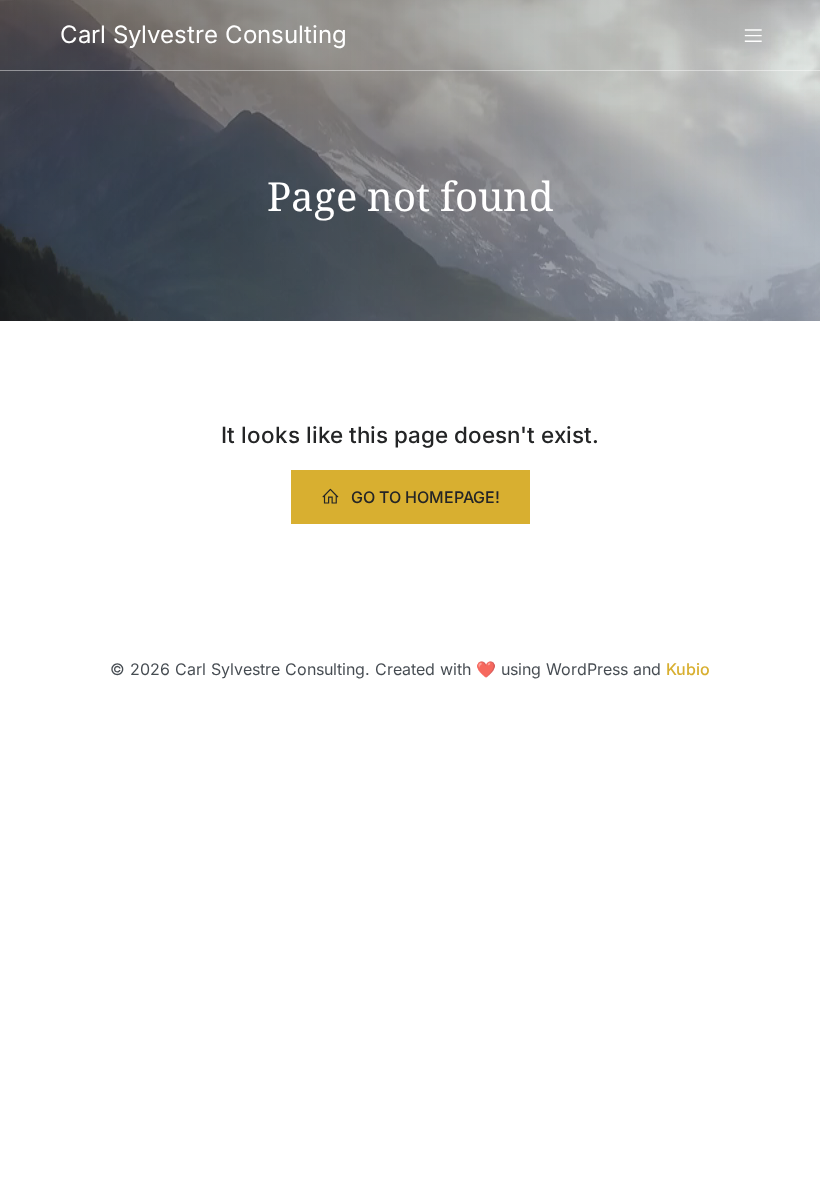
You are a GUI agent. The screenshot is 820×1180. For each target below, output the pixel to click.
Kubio (688, 669)
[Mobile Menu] (753, 35)
